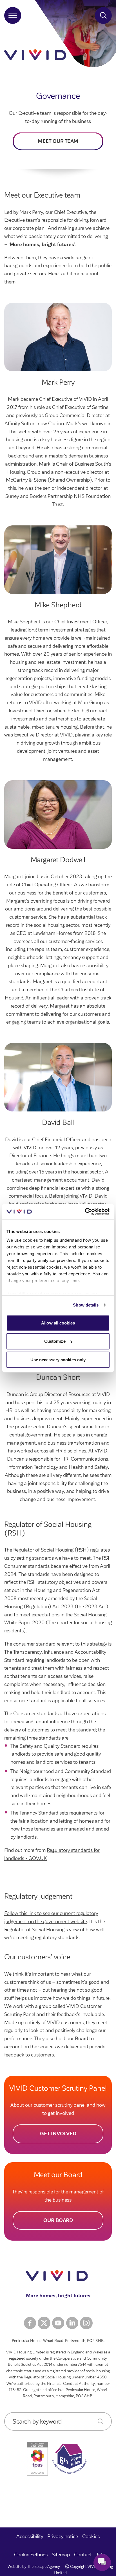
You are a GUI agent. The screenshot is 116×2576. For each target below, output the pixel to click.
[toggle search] (103, 15)
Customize (55, 1341)
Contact (83, 2555)
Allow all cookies (58, 1323)
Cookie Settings (31, 2555)
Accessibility (30, 2536)
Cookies (91, 2536)
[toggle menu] (13, 15)
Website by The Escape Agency (34, 2567)
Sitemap (61, 2555)
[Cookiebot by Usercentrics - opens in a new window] (85, 1212)
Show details (86, 1305)
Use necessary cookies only (58, 1359)
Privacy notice (63, 2536)
